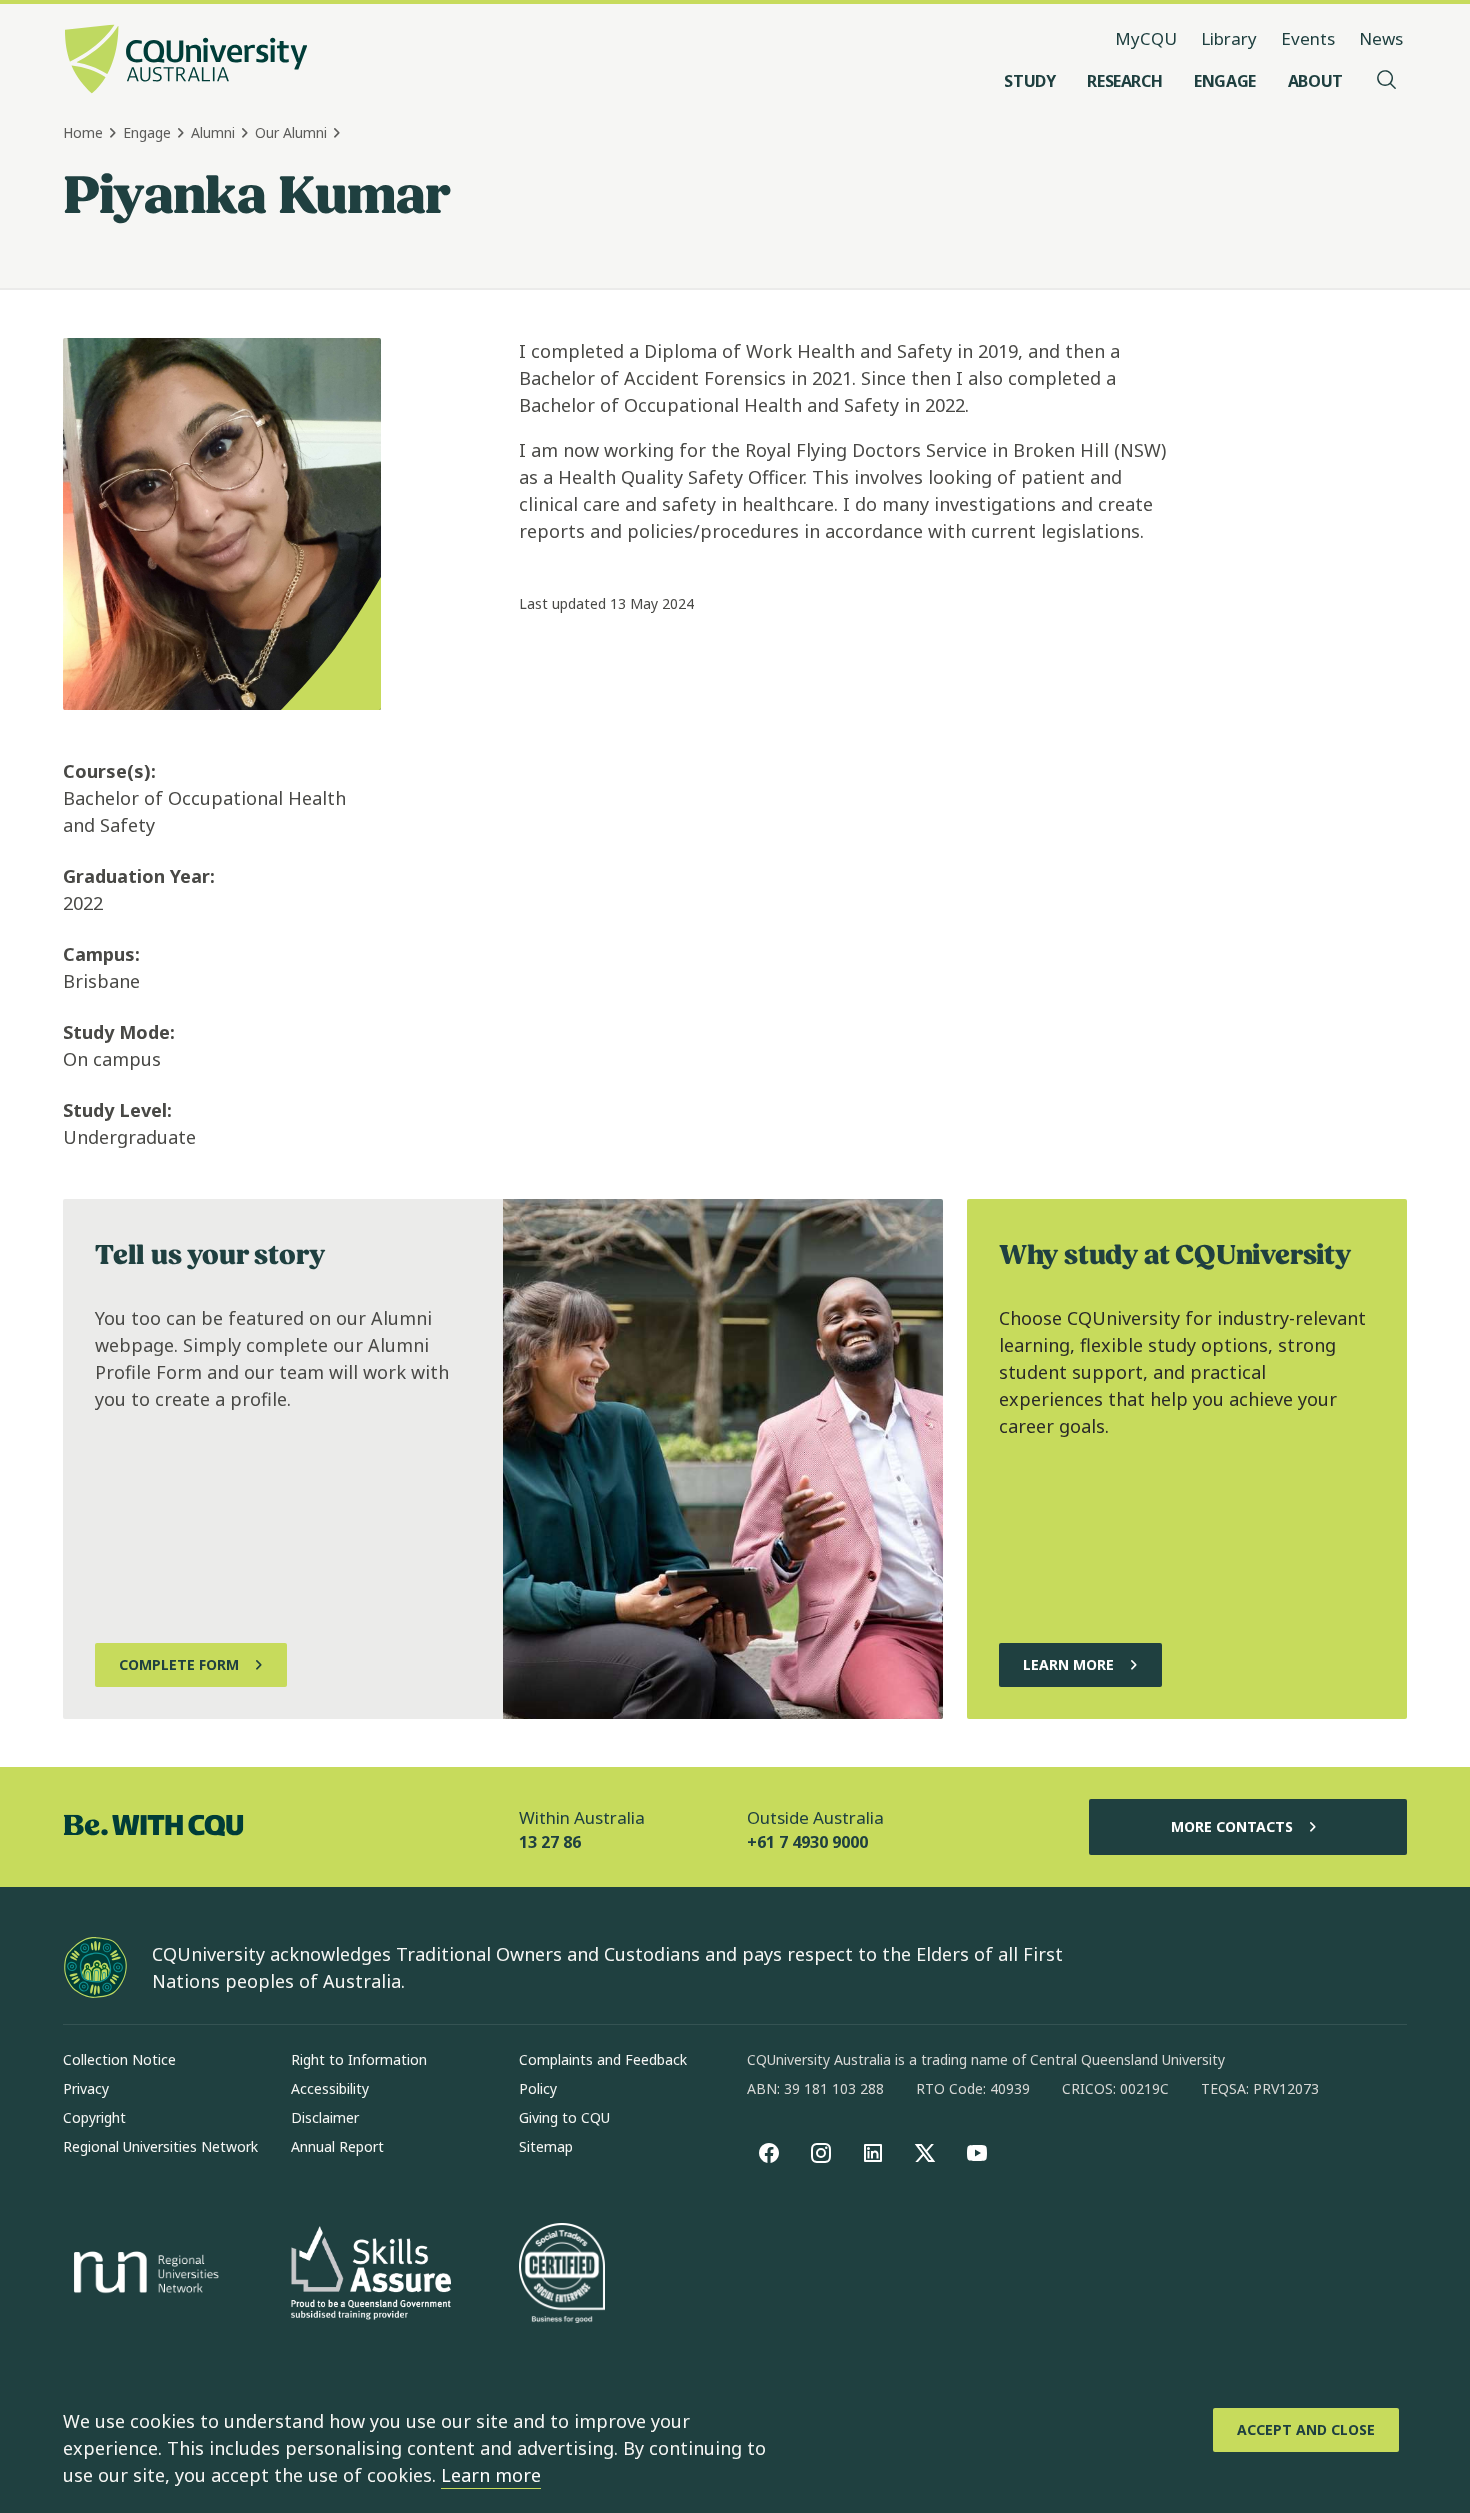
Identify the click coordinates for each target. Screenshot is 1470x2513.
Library (1229, 38)
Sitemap (546, 2146)
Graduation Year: (139, 876)
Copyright (94, 2117)
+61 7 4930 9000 (807, 1842)
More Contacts (1232, 1826)
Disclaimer (325, 2117)
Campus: (101, 954)
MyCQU (1146, 38)
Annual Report (337, 2146)
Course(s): (109, 771)
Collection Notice (119, 2059)
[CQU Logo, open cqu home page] (186, 61)
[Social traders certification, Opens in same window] (562, 2275)
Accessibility (330, 2088)
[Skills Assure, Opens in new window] (371, 2275)
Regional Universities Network (160, 2146)
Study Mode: (119, 1032)
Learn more (491, 2475)
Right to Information (359, 2059)
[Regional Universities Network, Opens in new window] (143, 2275)
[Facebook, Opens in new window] (769, 2153)
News (1381, 38)
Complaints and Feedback (603, 2059)
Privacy (86, 2088)
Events (1308, 38)
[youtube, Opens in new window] (977, 2153)
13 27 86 (550, 1842)
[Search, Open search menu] (1387, 81)
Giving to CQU (564, 2117)
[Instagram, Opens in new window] (821, 2153)
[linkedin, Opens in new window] (873, 2153)
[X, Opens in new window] (925, 2153)
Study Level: (117, 1110)
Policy (538, 2088)
